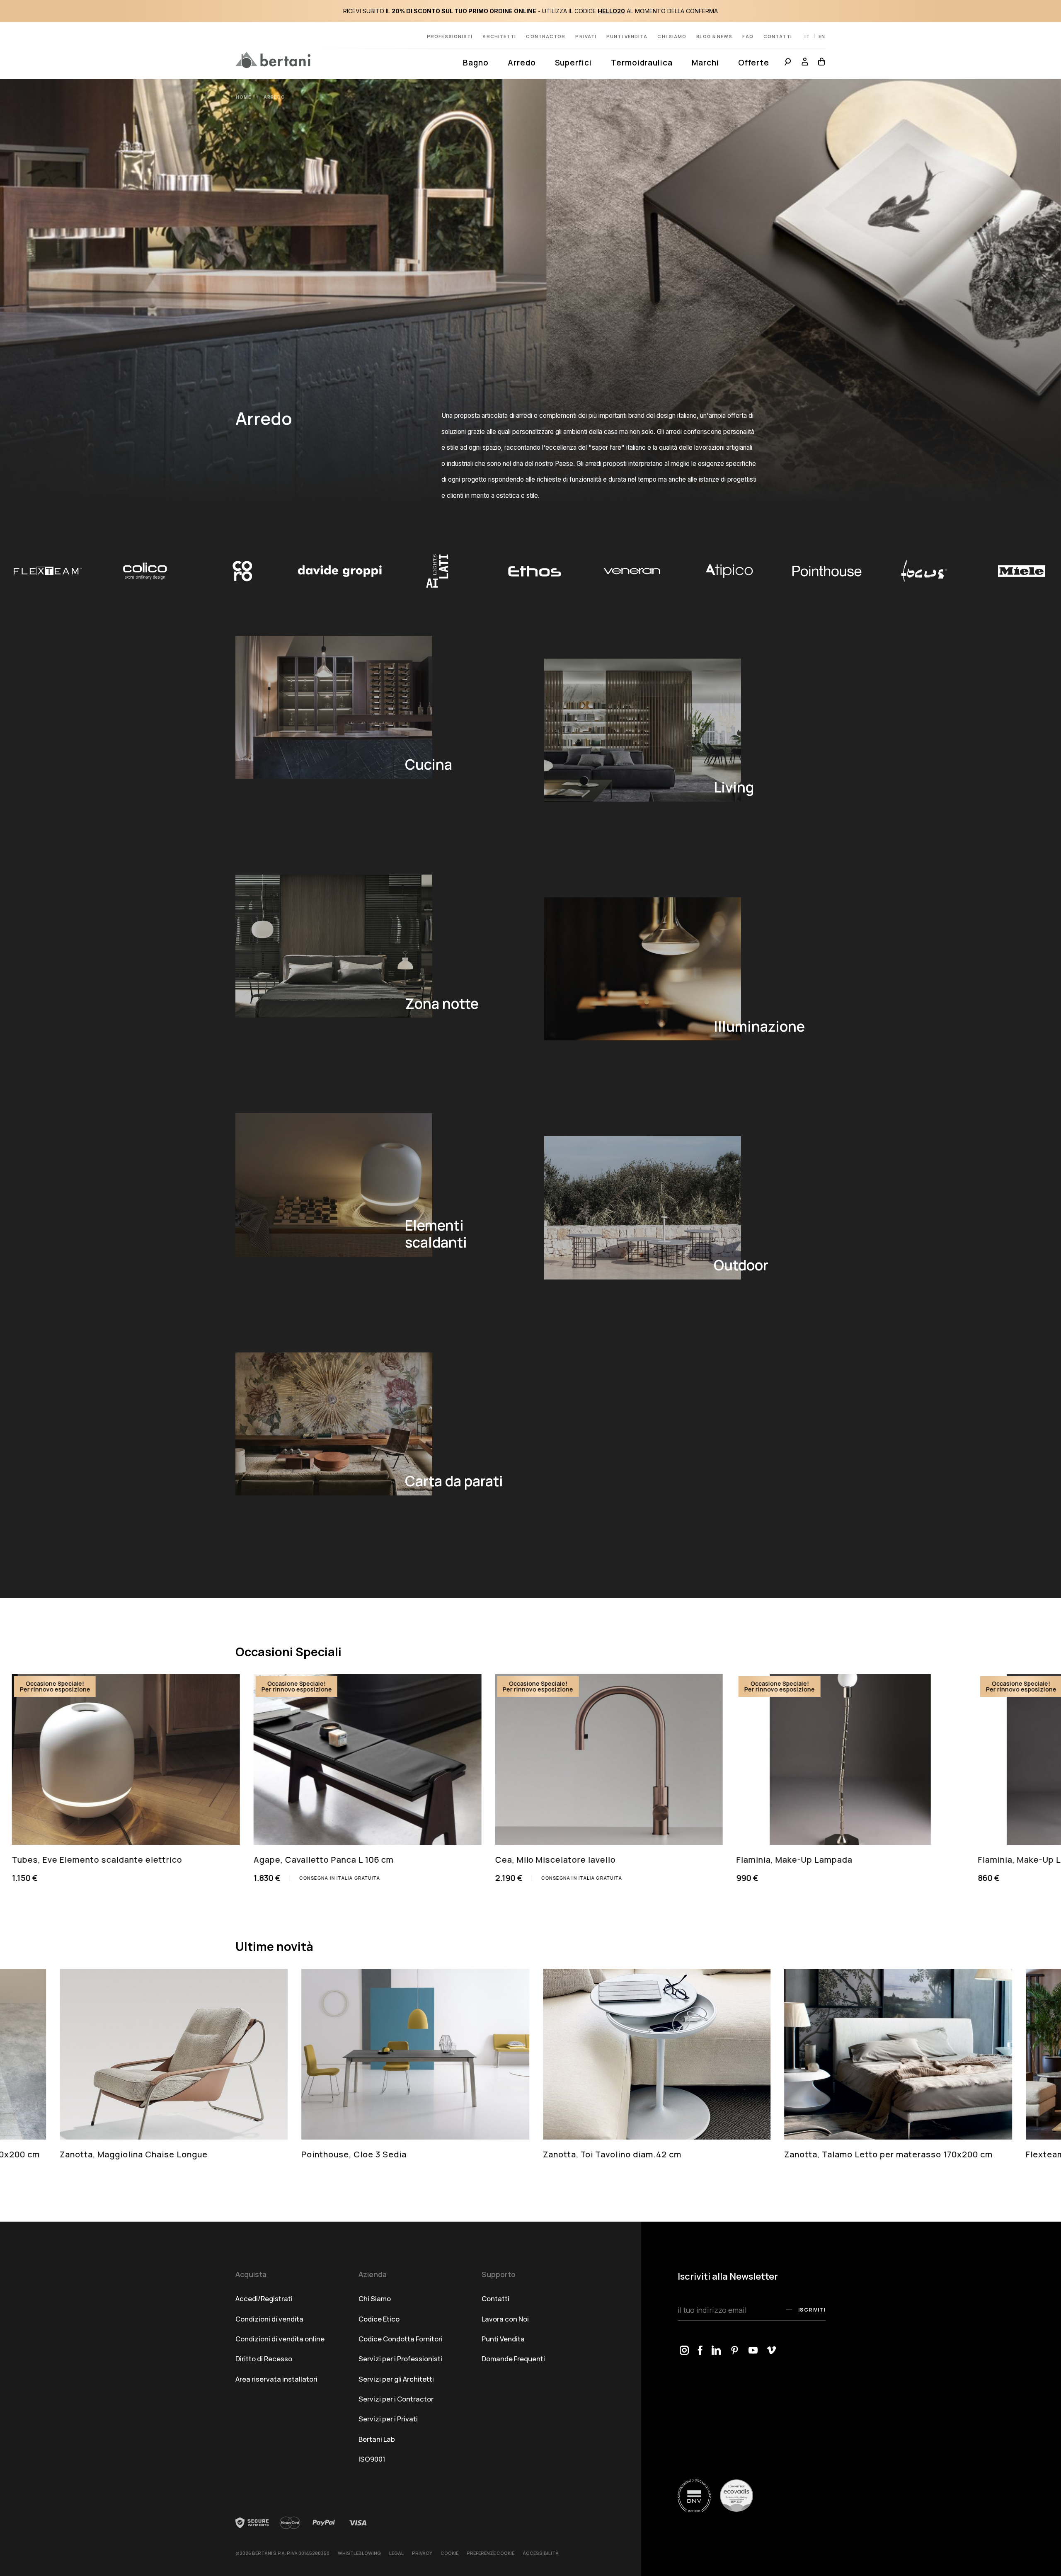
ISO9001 (372, 2459)
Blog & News (714, 36)
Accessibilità (541, 2553)
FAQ (748, 36)
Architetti (499, 36)
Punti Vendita (503, 2339)
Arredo (522, 63)
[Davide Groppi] (51, 571)
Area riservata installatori (276, 2379)
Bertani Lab (377, 2439)
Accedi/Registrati (264, 2299)
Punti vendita (627, 36)
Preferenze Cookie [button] (491, 2553)
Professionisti (450, 36)
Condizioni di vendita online (280, 2339)
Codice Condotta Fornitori (401, 2339)
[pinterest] (735, 2351)
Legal (396, 2553)
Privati (586, 36)
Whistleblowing (359, 2553)
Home (245, 97)
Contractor (546, 36)
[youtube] (753, 2351)
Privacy (422, 2553)
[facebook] (700, 2351)
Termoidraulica (642, 63)
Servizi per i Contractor (396, 2399)
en (822, 36)
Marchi (705, 63)
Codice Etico (379, 2319)
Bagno (476, 63)
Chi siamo (672, 36)
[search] (788, 63)
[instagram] (684, 2351)
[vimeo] (772, 2351)
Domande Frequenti (513, 2359)
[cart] (819, 63)
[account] (805, 63)
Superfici (573, 63)
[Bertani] (273, 60)
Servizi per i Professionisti (400, 2359)
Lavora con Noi (505, 2319)
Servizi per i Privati (388, 2419)
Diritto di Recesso (264, 2359)
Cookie (449, 2553)
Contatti (778, 36)
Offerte (754, 63)
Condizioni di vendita (269, 2319)
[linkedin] (717, 2351)
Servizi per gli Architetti (396, 2379)
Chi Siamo (375, 2299)
